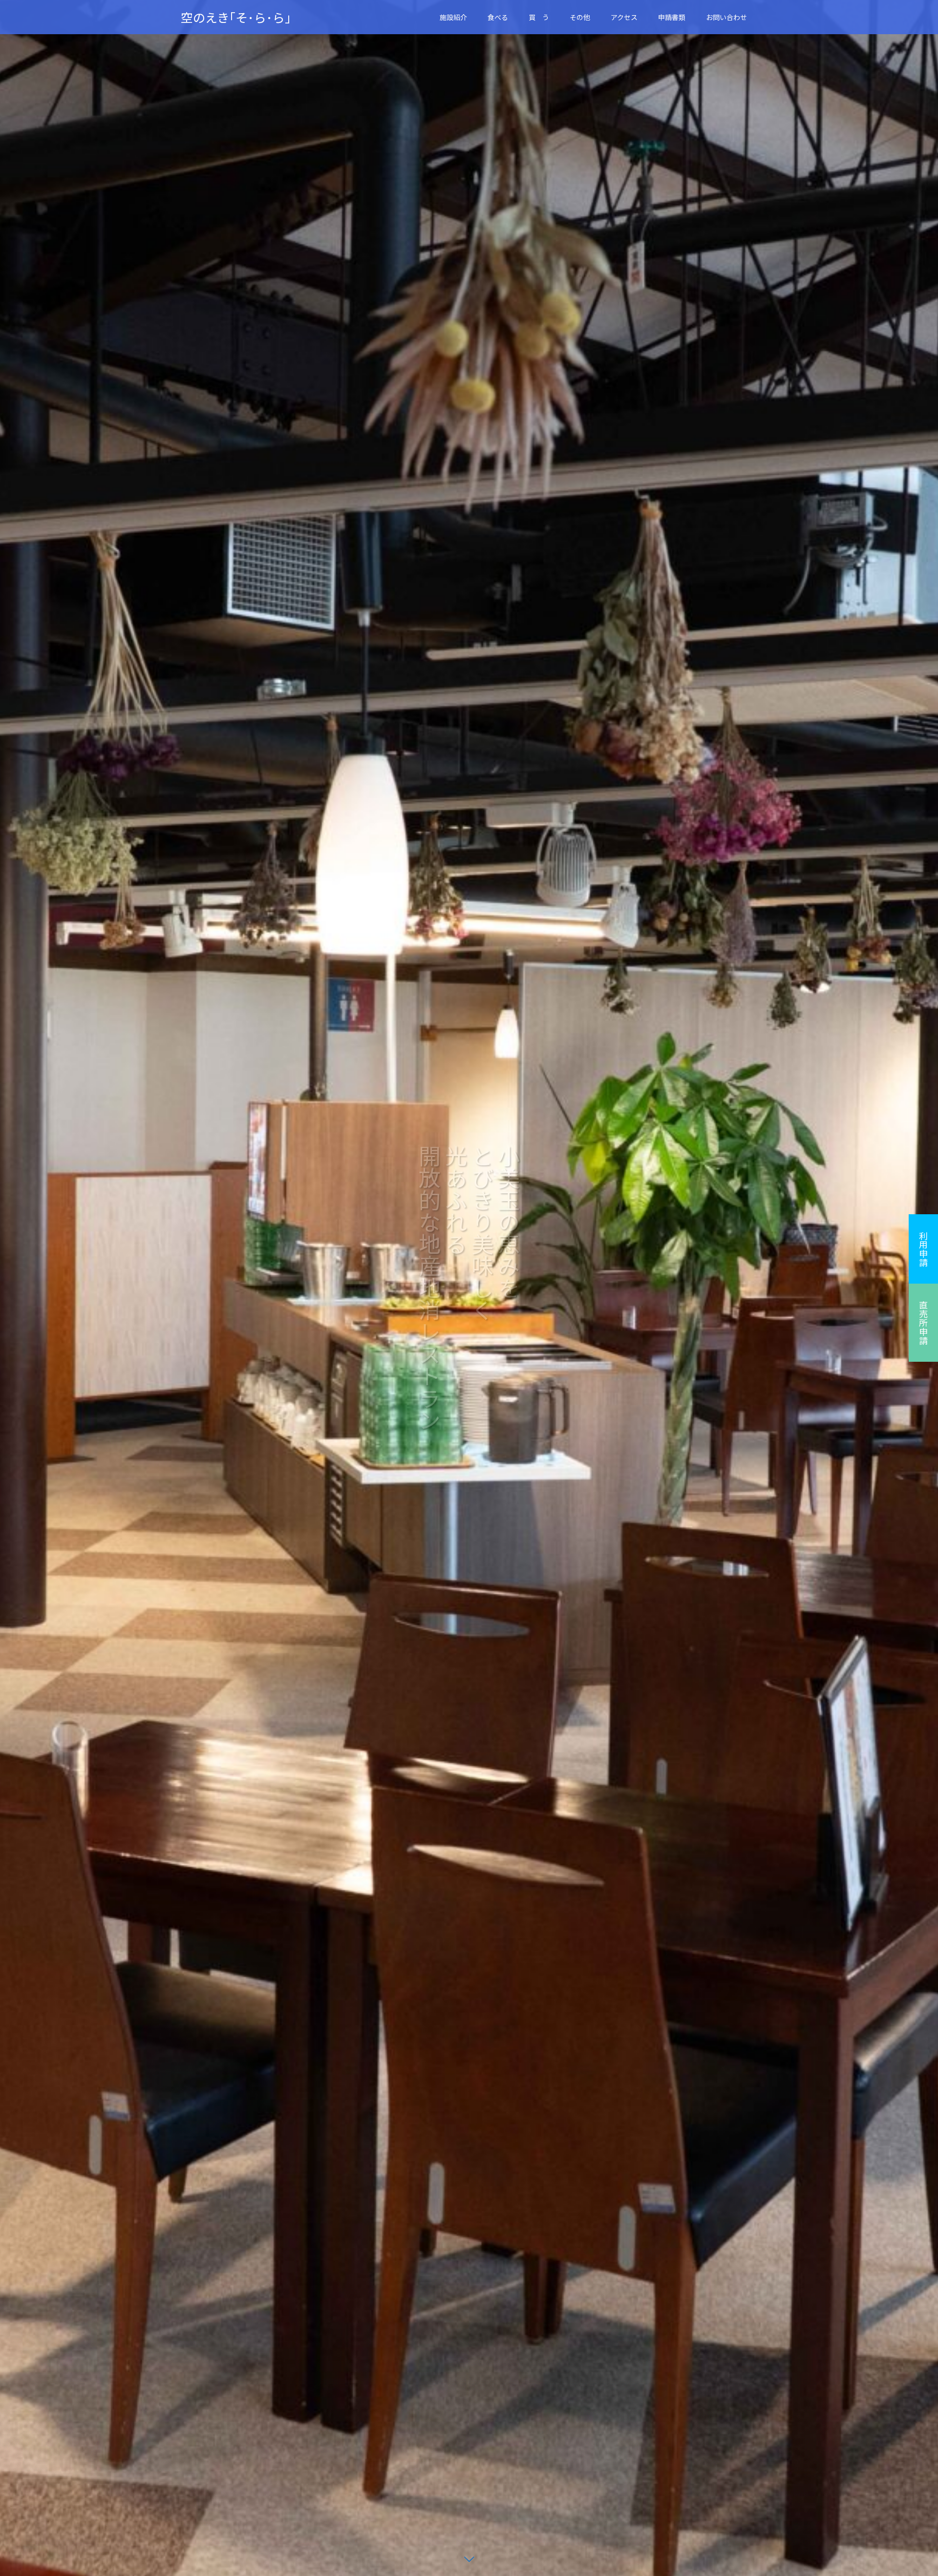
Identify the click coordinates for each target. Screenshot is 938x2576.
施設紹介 (453, 17)
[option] (469, 1288)
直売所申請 (923, 1323)
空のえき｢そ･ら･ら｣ (236, 17)
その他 (580, 17)
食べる (498, 17)
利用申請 (923, 1249)
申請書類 (672, 17)
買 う (539, 17)
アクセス (624, 17)
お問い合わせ (726, 17)
